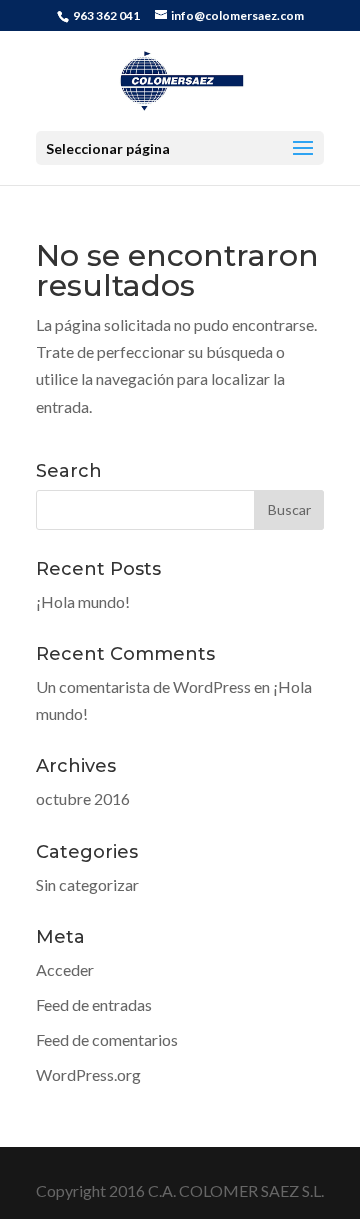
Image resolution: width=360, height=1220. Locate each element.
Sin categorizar (87, 884)
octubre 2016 (83, 798)
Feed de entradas (94, 1004)
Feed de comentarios (107, 1039)
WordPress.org (88, 1074)
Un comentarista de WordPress (143, 686)
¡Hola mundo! (83, 601)
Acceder (65, 969)
